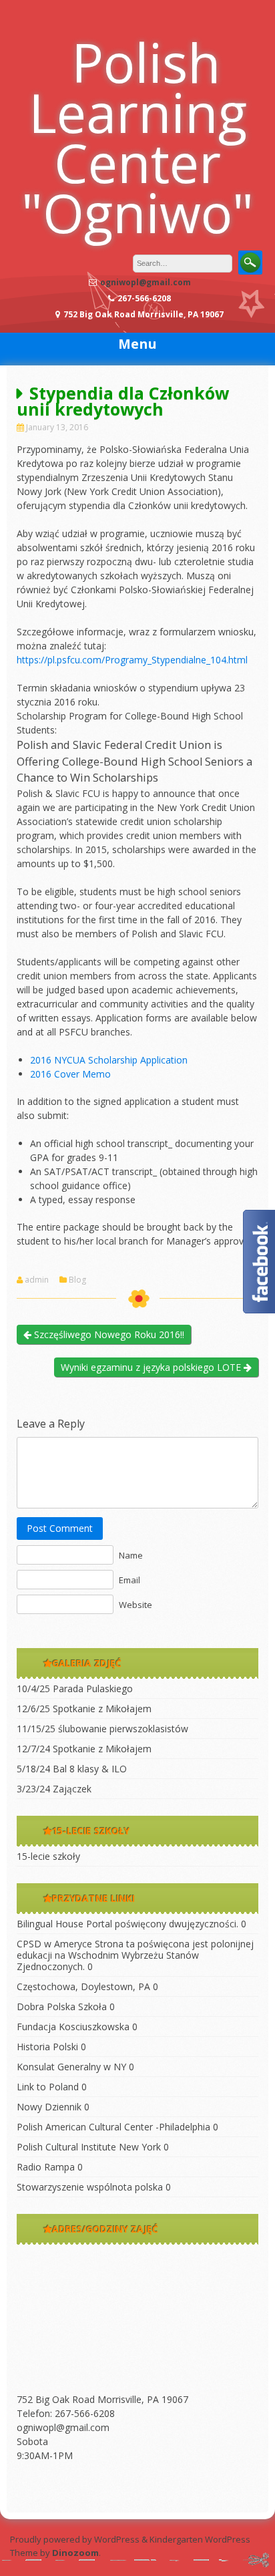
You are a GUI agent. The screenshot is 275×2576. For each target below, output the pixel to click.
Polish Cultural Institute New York (89, 2147)
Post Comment (60, 1528)
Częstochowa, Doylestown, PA (83, 1986)
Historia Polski (47, 2047)
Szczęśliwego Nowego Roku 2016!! (108, 1334)
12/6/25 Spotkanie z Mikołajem (84, 1709)
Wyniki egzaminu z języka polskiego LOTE (152, 1367)
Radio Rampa (46, 2167)
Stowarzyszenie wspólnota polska (90, 2187)
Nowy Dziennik (49, 2107)
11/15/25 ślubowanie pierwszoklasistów (102, 1729)
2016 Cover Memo (70, 1074)
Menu (137, 344)
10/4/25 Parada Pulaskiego (75, 1688)
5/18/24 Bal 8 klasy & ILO (72, 1769)
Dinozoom (75, 2553)
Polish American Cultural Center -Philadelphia (113, 2127)
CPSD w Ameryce (54, 1944)
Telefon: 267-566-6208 (66, 2413)
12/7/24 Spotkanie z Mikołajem (84, 1749)
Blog (77, 1280)
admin (37, 1280)
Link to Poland (48, 2087)
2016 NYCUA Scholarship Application (109, 1060)
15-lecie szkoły (48, 1856)
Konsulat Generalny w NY (71, 2067)
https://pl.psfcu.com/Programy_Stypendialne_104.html (132, 660)
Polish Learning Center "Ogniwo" (137, 137)
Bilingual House (50, 1924)
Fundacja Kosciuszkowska (73, 2027)
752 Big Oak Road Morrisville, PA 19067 (102, 2399)
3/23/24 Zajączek (54, 1789)
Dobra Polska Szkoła (62, 2006)
